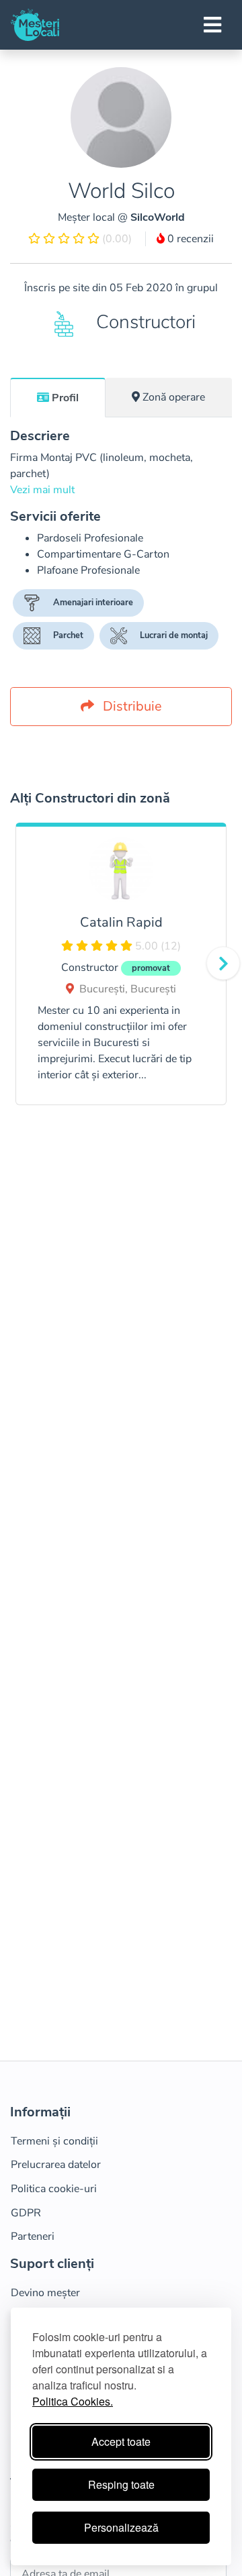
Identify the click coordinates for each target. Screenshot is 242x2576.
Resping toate (121, 2484)
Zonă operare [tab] (174, 397)
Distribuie (131, 706)
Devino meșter (45, 2293)
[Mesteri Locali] (35, 25)
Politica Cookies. (73, 2401)
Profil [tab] (65, 398)
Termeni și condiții (54, 2141)
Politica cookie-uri (54, 2189)
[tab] (58, 397)
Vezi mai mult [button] (42, 490)
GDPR (26, 2213)
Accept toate (121, 2441)
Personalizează (121, 2527)
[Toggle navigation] (212, 25)
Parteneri (33, 2236)
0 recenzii (189, 239)
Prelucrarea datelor (56, 2165)
